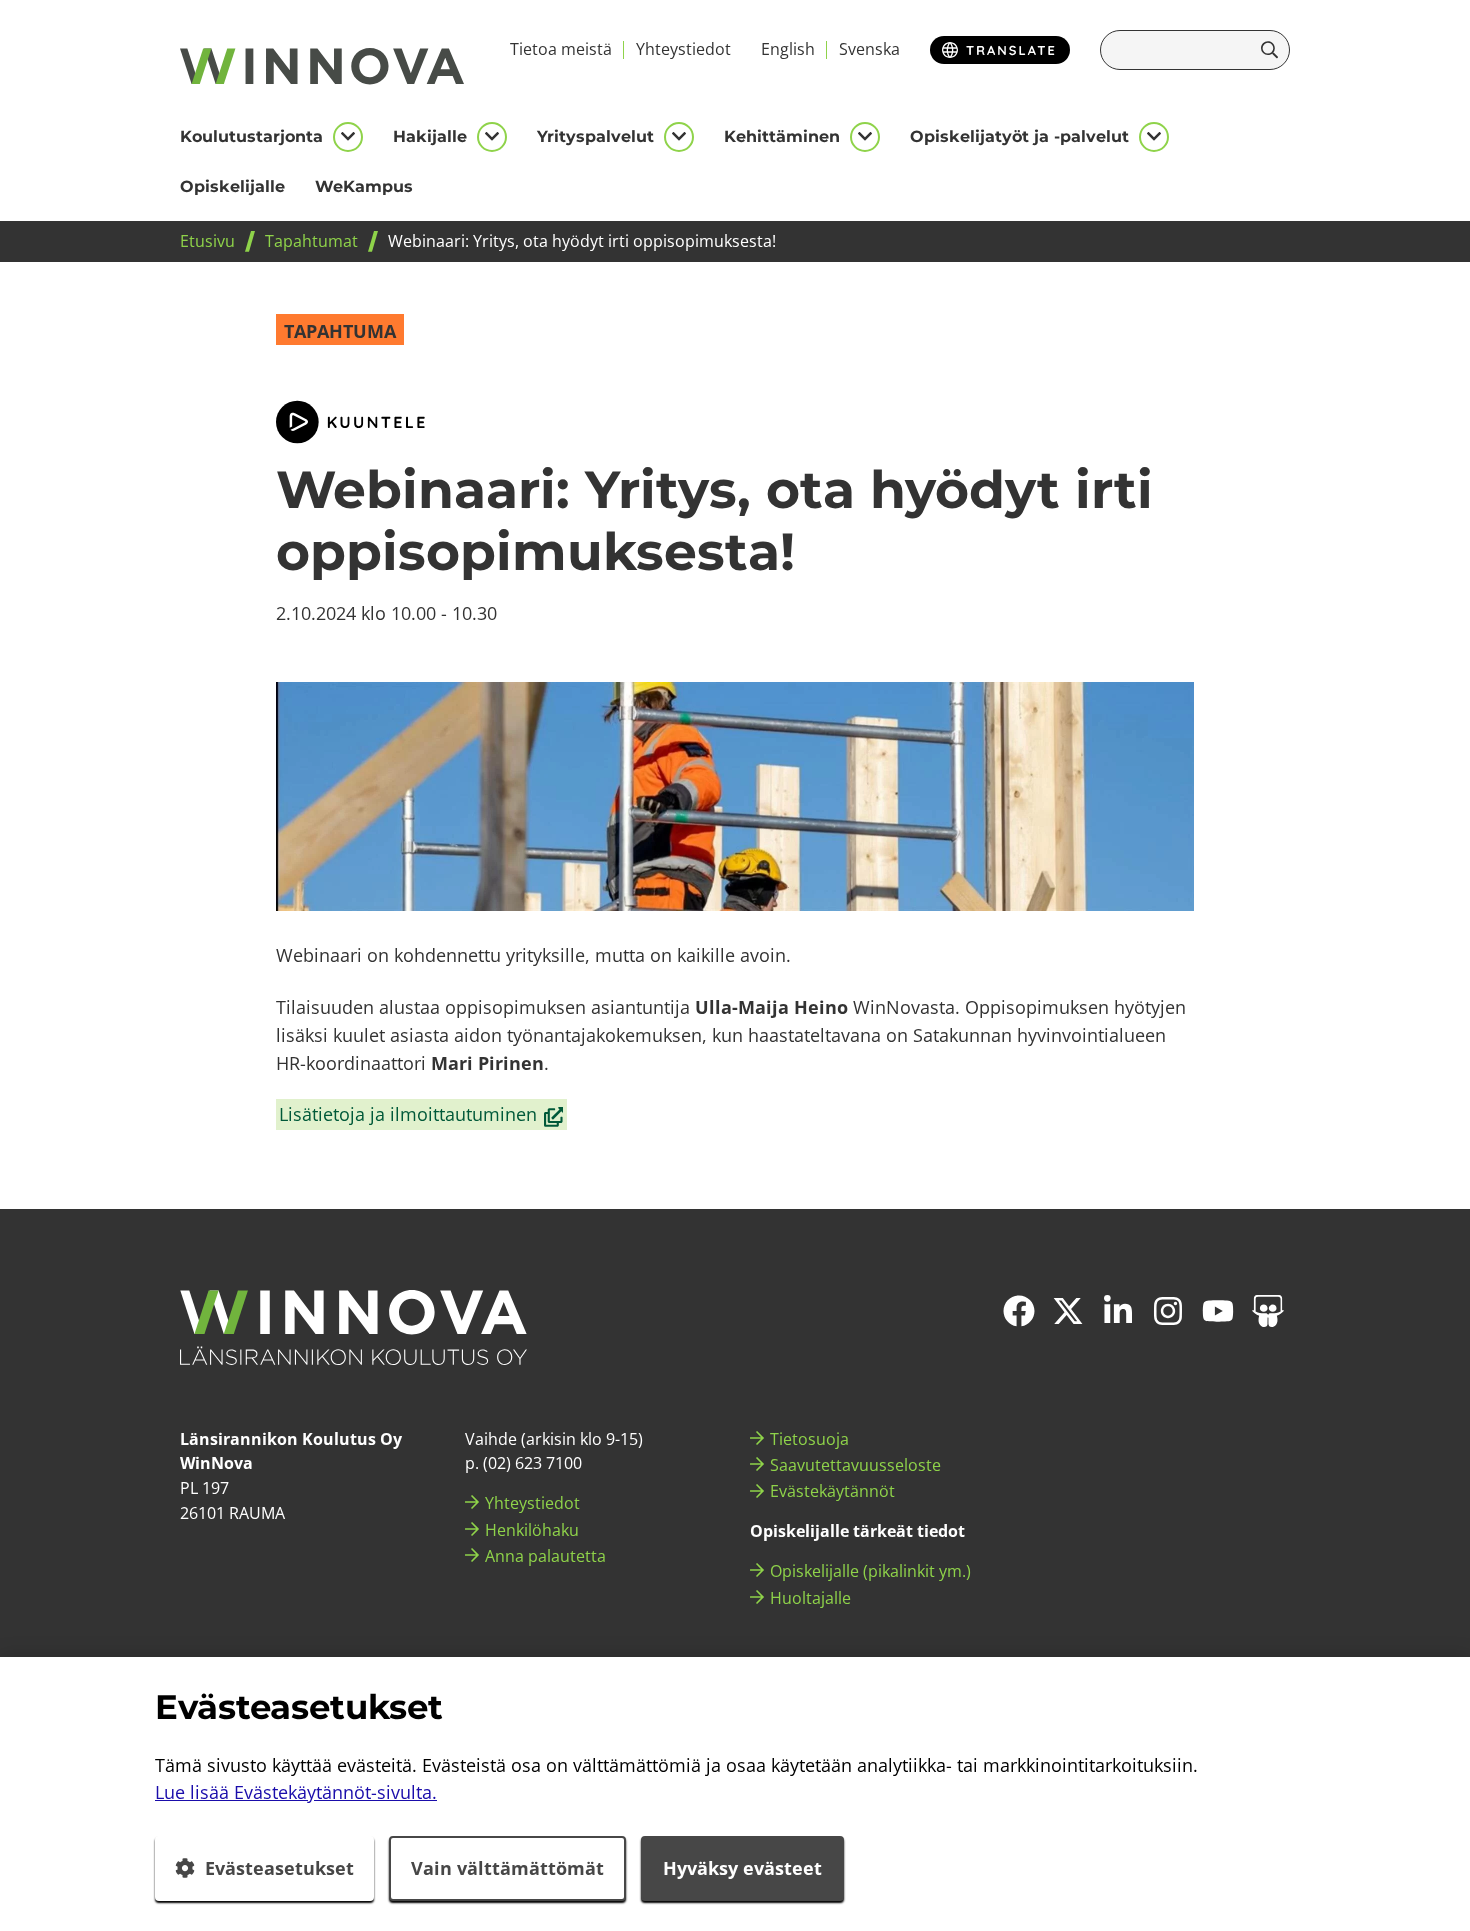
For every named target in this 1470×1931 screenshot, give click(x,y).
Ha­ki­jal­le (430, 136)
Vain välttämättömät (507, 1868)
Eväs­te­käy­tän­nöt (832, 1491)
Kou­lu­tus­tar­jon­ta (251, 136)
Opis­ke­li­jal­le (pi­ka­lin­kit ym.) (870, 1571)
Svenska (869, 49)
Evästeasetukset (279, 1868)
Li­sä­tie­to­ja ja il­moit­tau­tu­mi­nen (422, 1115)
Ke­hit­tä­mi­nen (782, 136)
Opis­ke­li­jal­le (232, 186)
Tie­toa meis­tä (561, 49)
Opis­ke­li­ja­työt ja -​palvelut (1019, 136)
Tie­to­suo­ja (809, 1439)
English (788, 49)
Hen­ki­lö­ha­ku (532, 1530)
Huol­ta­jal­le (810, 1598)
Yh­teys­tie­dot (683, 49)
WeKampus (364, 186)
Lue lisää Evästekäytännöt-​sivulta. (296, 1792)
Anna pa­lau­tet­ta (545, 1556)
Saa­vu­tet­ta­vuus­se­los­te (855, 1465)
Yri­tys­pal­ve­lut (595, 136)
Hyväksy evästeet (742, 1868)
